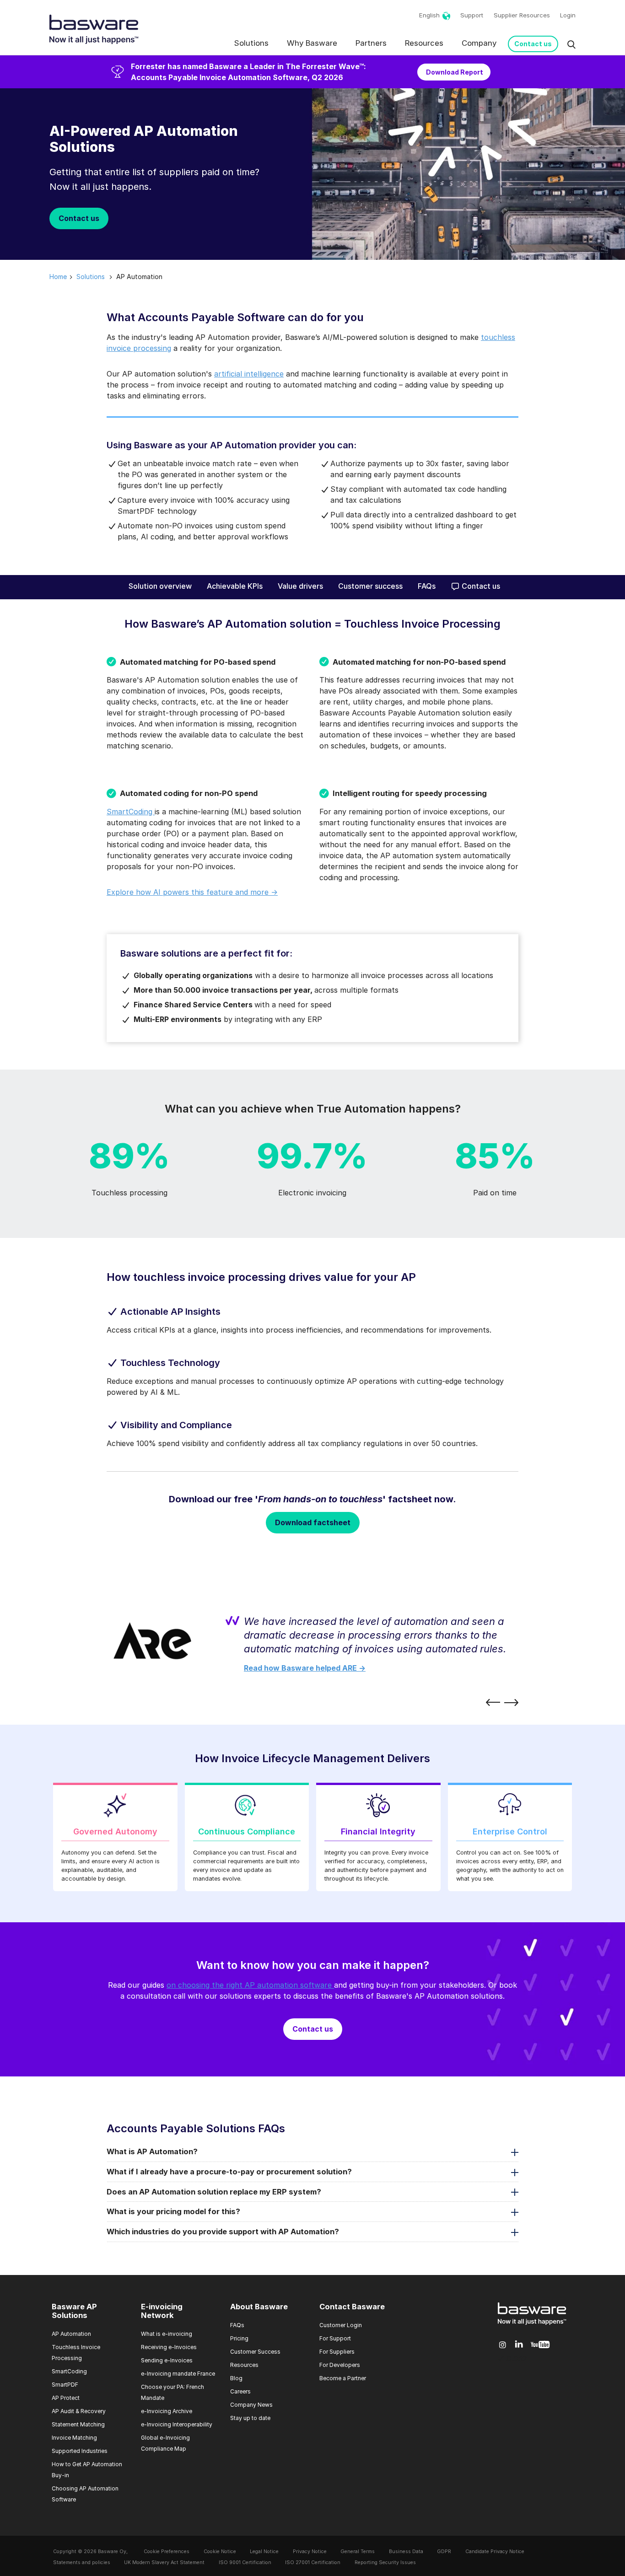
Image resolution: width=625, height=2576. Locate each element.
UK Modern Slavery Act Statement (164, 2563)
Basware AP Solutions (74, 2311)
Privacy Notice (310, 2552)
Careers (240, 2391)
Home (58, 277)
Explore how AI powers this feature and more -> (192, 892)
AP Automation (71, 2334)
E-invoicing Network (162, 2311)
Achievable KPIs (235, 586)
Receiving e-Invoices (169, 2347)
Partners (371, 43)
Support (472, 15)
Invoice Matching (74, 2438)
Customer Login (341, 2325)
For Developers (340, 2365)
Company (479, 43)
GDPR (444, 2552)
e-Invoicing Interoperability (177, 2424)
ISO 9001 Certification (245, 2563)
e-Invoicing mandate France (178, 2374)
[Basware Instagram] (503, 2345)
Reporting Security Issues (385, 2563)
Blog (236, 2378)
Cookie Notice (220, 2552)
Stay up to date (250, 2418)
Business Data (406, 2552)
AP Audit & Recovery (79, 2411)
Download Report (454, 72)
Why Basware (312, 43)
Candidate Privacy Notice (495, 2552)
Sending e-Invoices (167, 2360)
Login (568, 15)
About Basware (259, 2307)
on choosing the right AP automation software (250, 1985)
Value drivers (300, 586)
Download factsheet (313, 1522)
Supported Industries (80, 2451)
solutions (91, 277)
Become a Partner (343, 2378)
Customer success (370, 586)
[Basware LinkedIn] (519, 2345)
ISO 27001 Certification (313, 2563)
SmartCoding (131, 812)
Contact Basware (352, 2307)
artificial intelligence (249, 374)
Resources (424, 43)
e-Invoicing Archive (167, 2411)
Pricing (239, 2338)
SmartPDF (65, 2385)
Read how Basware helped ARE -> (305, 1668)
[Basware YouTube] (540, 2345)
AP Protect (66, 2398)
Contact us (533, 44)
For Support (335, 2338)
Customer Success (255, 2352)
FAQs (427, 586)
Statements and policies (82, 2563)
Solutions (251, 43)
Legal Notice (264, 2552)
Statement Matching (78, 2424)
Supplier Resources (522, 15)
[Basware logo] (532, 2325)
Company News (251, 2405)
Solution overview (160, 586)
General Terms (358, 2552)
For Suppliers (337, 2352)
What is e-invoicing (167, 2334)
